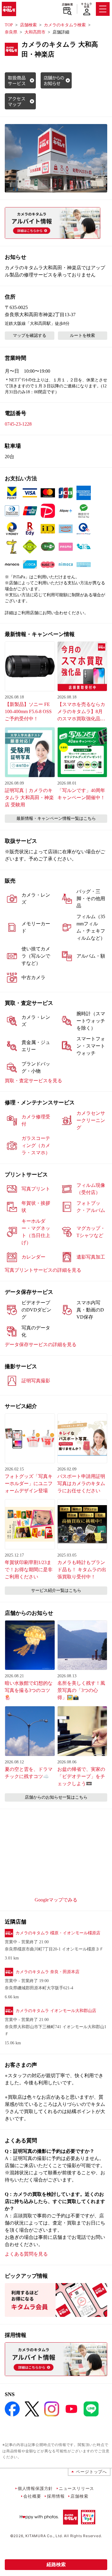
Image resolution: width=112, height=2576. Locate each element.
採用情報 (56, 2496)
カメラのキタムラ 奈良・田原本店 (47, 1972)
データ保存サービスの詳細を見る (41, 1344)
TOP (9, 25)
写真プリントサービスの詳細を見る (43, 1270)
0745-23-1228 (18, 424)
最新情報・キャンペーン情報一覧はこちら (56, 818)
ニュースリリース (76, 2488)
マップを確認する (30, 335)
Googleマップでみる (56, 1900)
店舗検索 (67, 4)
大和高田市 (35, 32)
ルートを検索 (82, 335)
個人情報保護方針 (35, 2488)
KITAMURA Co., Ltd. (44, 2536)
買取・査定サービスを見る (33, 1081)
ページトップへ (91, 2472)
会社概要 (32, 2496)
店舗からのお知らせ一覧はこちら (56, 1797)
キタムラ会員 (86, 5)
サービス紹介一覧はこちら (56, 1590)
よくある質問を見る (26, 2254)
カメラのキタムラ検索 (65, 25)
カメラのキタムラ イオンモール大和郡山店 (56, 2011)
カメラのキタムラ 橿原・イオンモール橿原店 (58, 1933)
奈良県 (11, 32)
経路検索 (56, 2564)
